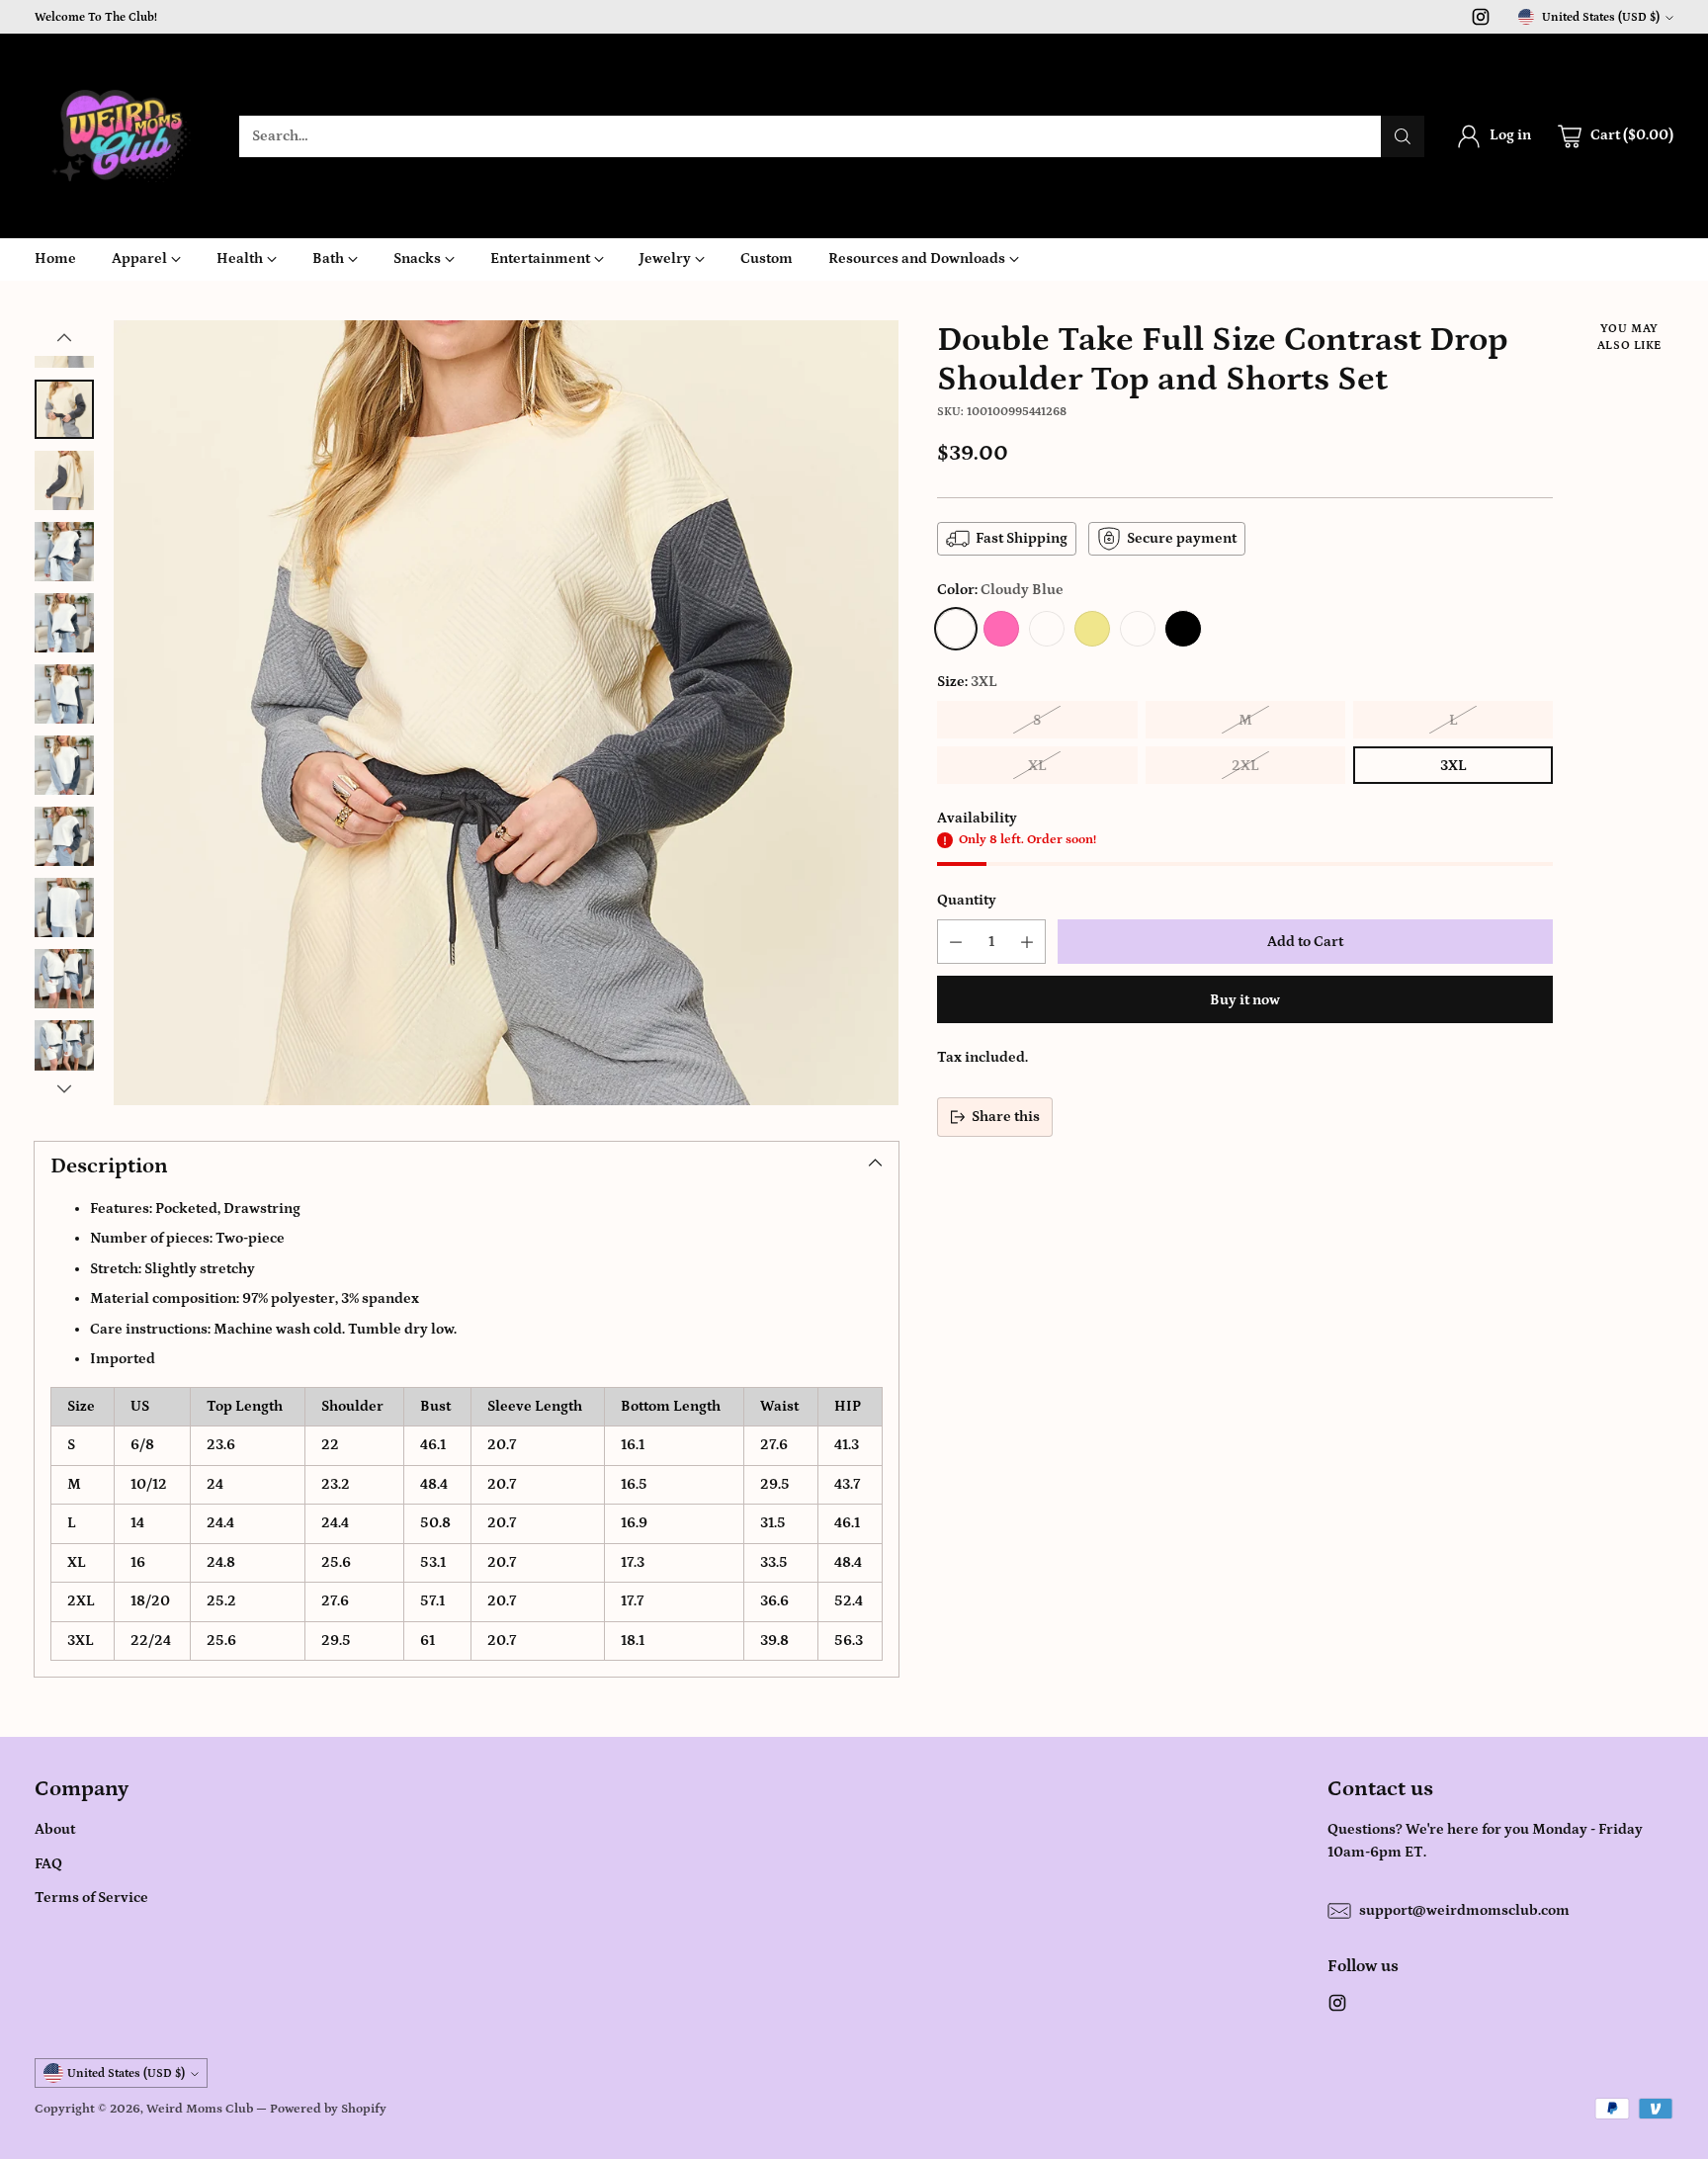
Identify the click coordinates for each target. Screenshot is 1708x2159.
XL (1037, 766)
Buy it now (1245, 1000)
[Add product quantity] (1027, 942)
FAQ (48, 1864)
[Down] (64, 1088)
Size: (967, 682)
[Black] (1183, 629)
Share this (1006, 1117)
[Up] (64, 338)
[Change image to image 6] (64, 694)
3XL (1453, 766)
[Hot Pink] (1001, 629)
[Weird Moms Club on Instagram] (1481, 21)
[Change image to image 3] (64, 480)
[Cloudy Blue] (956, 629)
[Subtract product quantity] (956, 942)
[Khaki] (1092, 629)
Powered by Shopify (328, 2109)
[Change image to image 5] (64, 623)
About (55, 1829)
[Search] (1403, 136)
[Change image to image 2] (64, 409)
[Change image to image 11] (64, 1050)
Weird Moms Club (200, 2109)
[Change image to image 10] (64, 979)
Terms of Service (91, 1898)
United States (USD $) (1601, 17)
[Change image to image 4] (64, 552)
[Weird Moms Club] (121, 136)
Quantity (967, 900)
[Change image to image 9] (64, 907)
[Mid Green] (1047, 629)
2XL (1245, 766)
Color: (1000, 590)
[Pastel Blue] (1138, 629)
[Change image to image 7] (64, 765)
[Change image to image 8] (64, 836)
